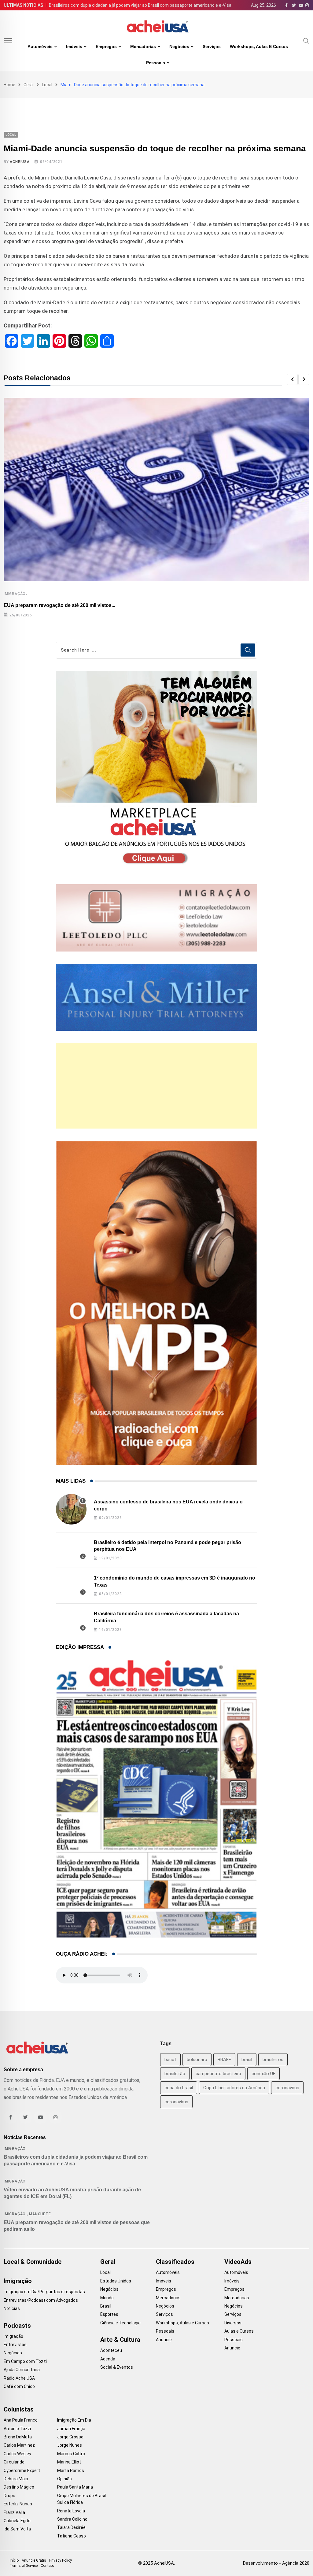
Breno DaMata (18, 2437)
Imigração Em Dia (74, 2420)
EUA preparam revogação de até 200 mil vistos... (59, 605)
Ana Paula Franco (21, 2420)
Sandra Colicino (72, 2519)
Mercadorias (143, 46)
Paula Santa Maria (75, 2487)
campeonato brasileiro (218, 2074)
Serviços (212, 46)
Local (47, 85)
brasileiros (273, 2060)
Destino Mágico (19, 2487)
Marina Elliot (69, 2462)
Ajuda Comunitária (22, 2370)
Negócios (179, 46)
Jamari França (71, 2429)
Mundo (107, 2298)
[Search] (306, 40)
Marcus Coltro (71, 2454)
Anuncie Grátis (34, 2560)
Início (14, 2560)
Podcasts (17, 2326)
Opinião (64, 2479)
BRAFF (224, 2060)
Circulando (14, 2462)
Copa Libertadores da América (234, 2088)
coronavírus (176, 2102)
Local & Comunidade (33, 2262)
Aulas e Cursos (239, 2331)
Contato (47, 2566)
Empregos (106, 46)
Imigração (15, 594)
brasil (247, 2060)
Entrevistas (15, 2345)
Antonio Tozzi (17, 2429)
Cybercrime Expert (22, 2471)
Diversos (233, 2323)
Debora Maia (16, 2479)
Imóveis (74, 46)
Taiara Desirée (71, 2527)
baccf (170, 2060)
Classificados (175, 2262)
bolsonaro (197, 2060)
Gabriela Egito (17, 2521)
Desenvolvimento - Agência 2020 (276, 2563)
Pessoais (156, 63)
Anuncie (164, 2340)
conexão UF (263, 2074)
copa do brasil (179, 2088)
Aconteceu (111, 2350)
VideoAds (238, 2262)
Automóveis (40, 46)
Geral (29, 85)
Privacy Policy (61, 2560)
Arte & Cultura (120, 2340)
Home (9, 85)
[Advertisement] (157, 1086)
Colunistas (19, 2409)
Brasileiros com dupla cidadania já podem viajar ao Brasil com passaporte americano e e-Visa (140, 5)
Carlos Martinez (19, 2445)
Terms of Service (24, 2566)
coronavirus (287, 2088)
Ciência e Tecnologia (120, 2323)
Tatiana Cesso (72, 2536)
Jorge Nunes (70, 2445)
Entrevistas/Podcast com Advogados (41, 2300)
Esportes (109, 2314)
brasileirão (175, 2074)
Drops (9, 2496)
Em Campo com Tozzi (25, 2361)
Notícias (12, 2308)
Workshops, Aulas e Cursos (259, 46)
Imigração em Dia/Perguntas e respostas (44, 2292)
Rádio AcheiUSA (19, 2378)
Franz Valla (14, 2512)
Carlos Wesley (17, 2454)
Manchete (40, 2214)
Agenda (108, 2359)
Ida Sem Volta (17, 2529)
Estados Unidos (116, 2281)
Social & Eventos (117, 2367)
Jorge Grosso (70, 2437)
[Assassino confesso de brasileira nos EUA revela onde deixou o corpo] (71, 1509)
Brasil (106, 2306)
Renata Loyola (71, 2511)
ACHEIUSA (20, 162)
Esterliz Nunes (18, 2504)
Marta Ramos (71, 2471)
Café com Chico (19, 2386)
